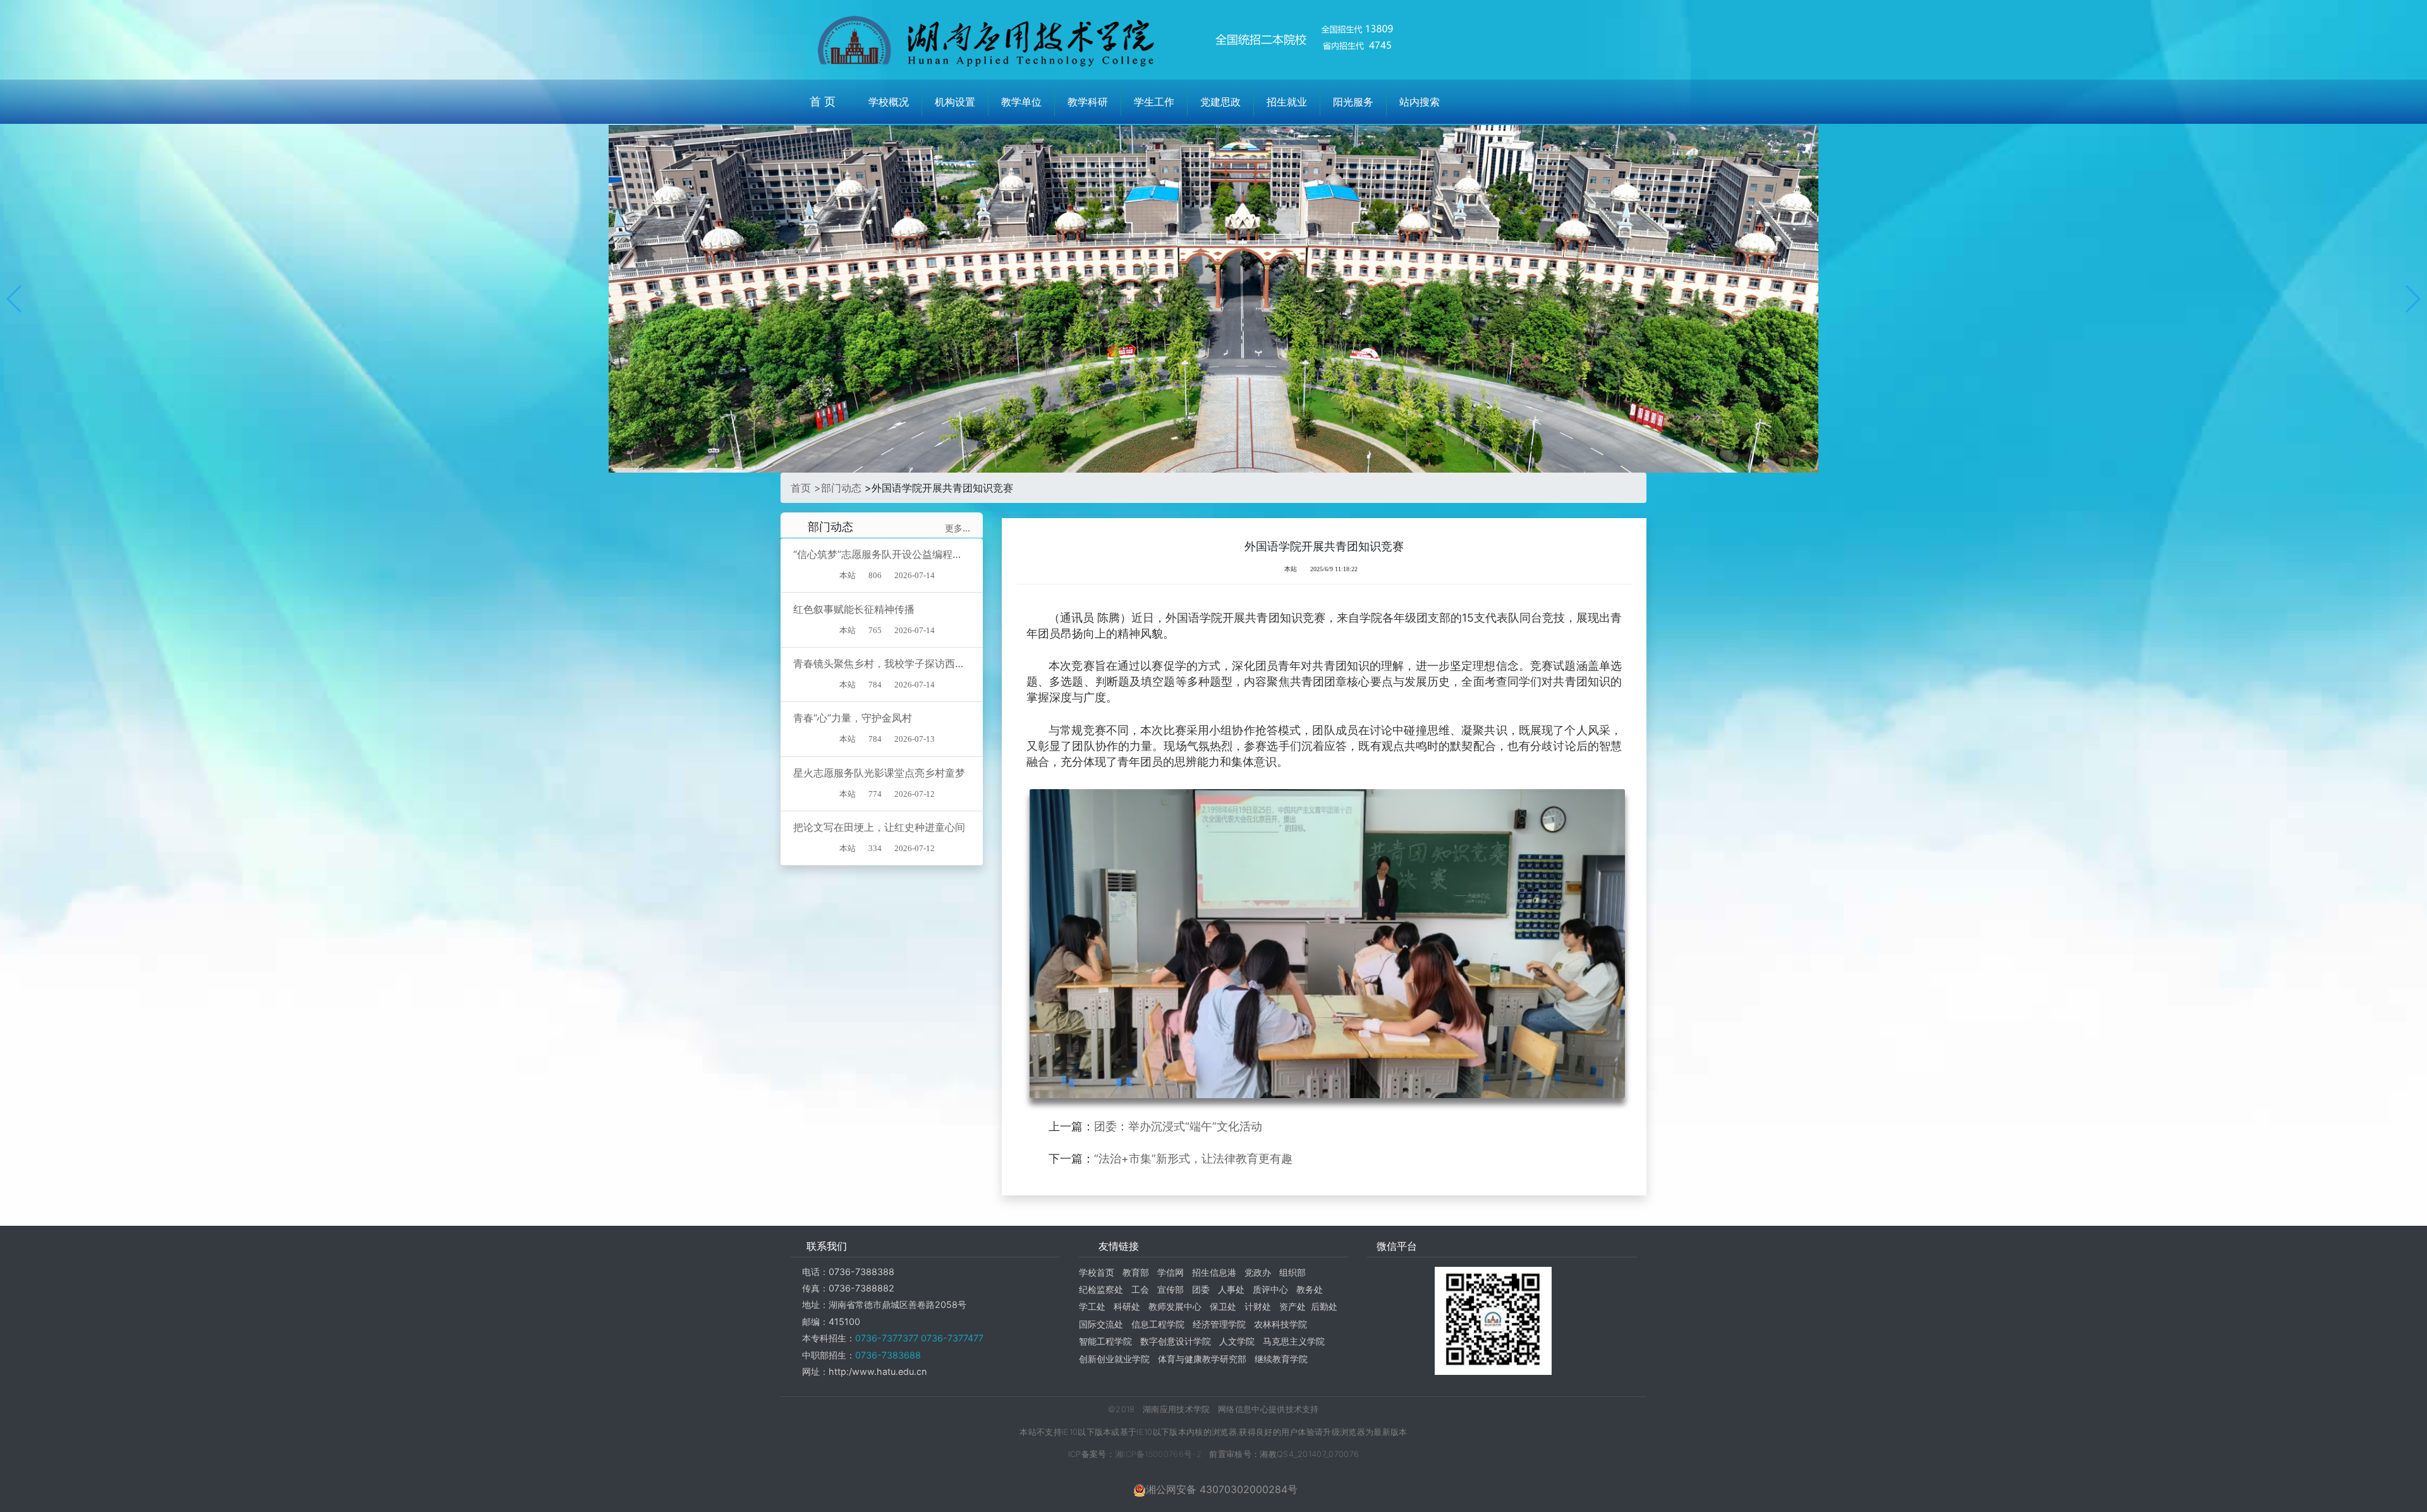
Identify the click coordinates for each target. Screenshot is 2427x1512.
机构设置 (955, 102)
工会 (1140, 1289)
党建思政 (1220, 102)
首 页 (823, 101)
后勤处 (1324, 1306)
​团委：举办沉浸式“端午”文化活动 (1178, 1126)
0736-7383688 (888, 1355)
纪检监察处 (1101, 1289)
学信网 (1171, 1272)
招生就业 (1287, 102)
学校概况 (889, 102)
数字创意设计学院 (1176, 1341)
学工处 (1092, 1306)
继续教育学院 (1281, 1359)
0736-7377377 (887, 1338)
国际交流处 (1101, 1324)
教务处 (1310, 1289)
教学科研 (1088, 102)
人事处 (1231, 1289)
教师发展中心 (1175, 1306)
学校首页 (1097, 1272)
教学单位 (1021, 102)
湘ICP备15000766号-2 (1158, 1454)
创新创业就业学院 (1114, 1359)
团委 (1201, 1289)
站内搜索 (1420, 102)
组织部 (1293, 1272)
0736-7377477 (951, 1338)
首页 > (806, 488)
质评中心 (1270, 1289)
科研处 (1127, 1306)
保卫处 (1223, 1306)
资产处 (1293, 1306)
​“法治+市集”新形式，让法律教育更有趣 (1193, 1158)
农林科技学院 (1280, 1324)
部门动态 (841, 488)
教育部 (1136, 1272)
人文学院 (1237, 1341)
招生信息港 (1214, 1272)
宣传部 (1171, 1289)
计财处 (1258, 1306)
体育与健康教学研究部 (1202, 1359)
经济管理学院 (1219, 1324)
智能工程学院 (1105, 1341)
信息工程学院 (1158, 1324)
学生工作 (1154, 102)
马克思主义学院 (1294, 1341)
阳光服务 (1353, 102)
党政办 (1258, 1272)
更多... (958, 528)
